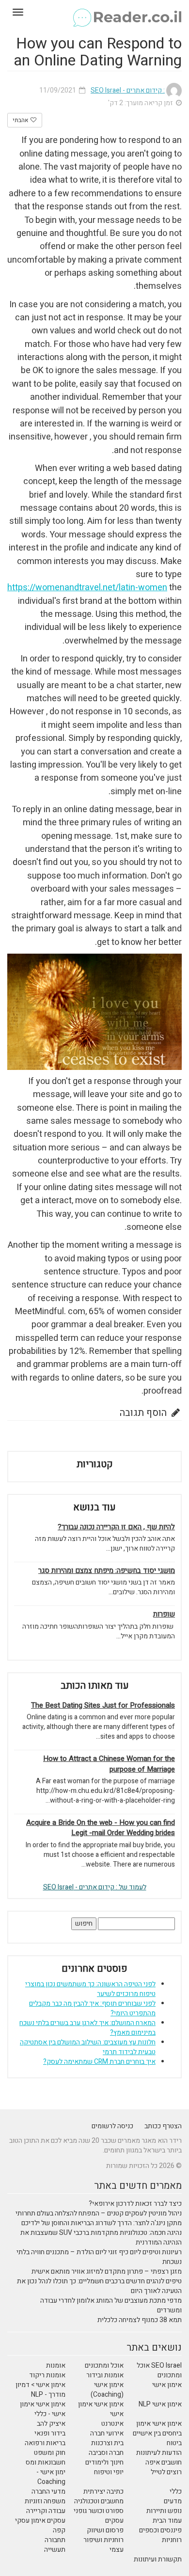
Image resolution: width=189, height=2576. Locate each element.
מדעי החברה (48, 2491)
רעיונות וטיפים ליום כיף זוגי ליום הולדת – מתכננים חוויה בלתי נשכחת (99, 2257)
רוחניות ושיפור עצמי (103, 2545)
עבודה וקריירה (46, 2511)
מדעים (173, 2501)
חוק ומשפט (50, 2453)
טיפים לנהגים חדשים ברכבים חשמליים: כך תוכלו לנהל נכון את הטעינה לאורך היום (99, 2286)
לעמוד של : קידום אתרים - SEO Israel (95, 1887)
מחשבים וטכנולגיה (99, 2501)
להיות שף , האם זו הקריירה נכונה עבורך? (116, 1527)
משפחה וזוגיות (45, 2501)
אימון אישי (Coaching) (107, 2390)
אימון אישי (167, 2385)
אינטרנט (112, 2424)
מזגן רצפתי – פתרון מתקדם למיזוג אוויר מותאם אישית (107, 2271)
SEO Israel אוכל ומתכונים (159, 2370)
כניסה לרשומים (112, 2126)
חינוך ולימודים (104, 2462)
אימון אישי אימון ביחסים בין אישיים (157, 2428)
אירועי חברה (107, 2433)
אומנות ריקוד (47, 2375)
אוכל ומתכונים (104, 2365)
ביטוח (174, 2443)
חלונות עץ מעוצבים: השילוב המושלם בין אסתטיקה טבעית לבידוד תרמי (88, 2047)
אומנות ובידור (105, 2375)
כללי (176, 2491)
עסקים (114, 2521)
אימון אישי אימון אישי (101, 2409)
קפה (59, 2530)
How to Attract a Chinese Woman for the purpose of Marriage (109, 1764)
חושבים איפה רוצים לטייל (164, 2467)
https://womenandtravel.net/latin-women (87, 588)
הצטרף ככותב (163, 2126)
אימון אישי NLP (160, 2404)
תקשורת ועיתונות (158, 2559)
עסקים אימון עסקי (40, 2521)
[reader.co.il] (94, 12)
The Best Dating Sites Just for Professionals (103, 1705)
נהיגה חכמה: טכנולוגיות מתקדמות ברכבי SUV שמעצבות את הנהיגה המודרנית (101, 2238)
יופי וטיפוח (109, 2472)
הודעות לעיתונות (159, 2453)
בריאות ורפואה (45, 2443)
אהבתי (21, 120)
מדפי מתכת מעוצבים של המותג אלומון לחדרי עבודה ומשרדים (111, 2305)
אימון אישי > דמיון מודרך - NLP (40, 2390)
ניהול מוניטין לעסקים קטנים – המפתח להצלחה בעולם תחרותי (99, 2213)
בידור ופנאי (50, 2433)
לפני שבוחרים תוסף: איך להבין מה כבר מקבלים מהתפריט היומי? (92, 2008)
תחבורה (55, 2540)
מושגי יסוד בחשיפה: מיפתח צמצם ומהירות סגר (107, 1571)
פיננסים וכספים (160, 2530)
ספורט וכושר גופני (99, 2511)
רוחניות (172, 2540)
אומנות (56, 2365)
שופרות (164, 1614)
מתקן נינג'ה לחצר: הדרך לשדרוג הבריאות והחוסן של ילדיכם (102, 2223)
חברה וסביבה (106, 2453)
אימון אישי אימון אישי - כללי (43, 2409)
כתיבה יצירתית (103, 2491)
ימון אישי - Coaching (51, 2477)
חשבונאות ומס (46, 2462)
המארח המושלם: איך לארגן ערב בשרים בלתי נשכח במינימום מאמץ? (87, 2028)
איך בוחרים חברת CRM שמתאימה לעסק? (99, 2062)
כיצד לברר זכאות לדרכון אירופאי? (135, 2204)
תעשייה (55, 2550)
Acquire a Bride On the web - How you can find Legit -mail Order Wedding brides (101, 1828)
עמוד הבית (167, 2521)
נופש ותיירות (164, 2511)
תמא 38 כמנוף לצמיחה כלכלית (140, 2320)
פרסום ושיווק (105, 2530)
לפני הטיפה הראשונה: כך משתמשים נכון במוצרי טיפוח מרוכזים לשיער (90, 1989)
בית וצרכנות (107, 2443)
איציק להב (51, 2424)
